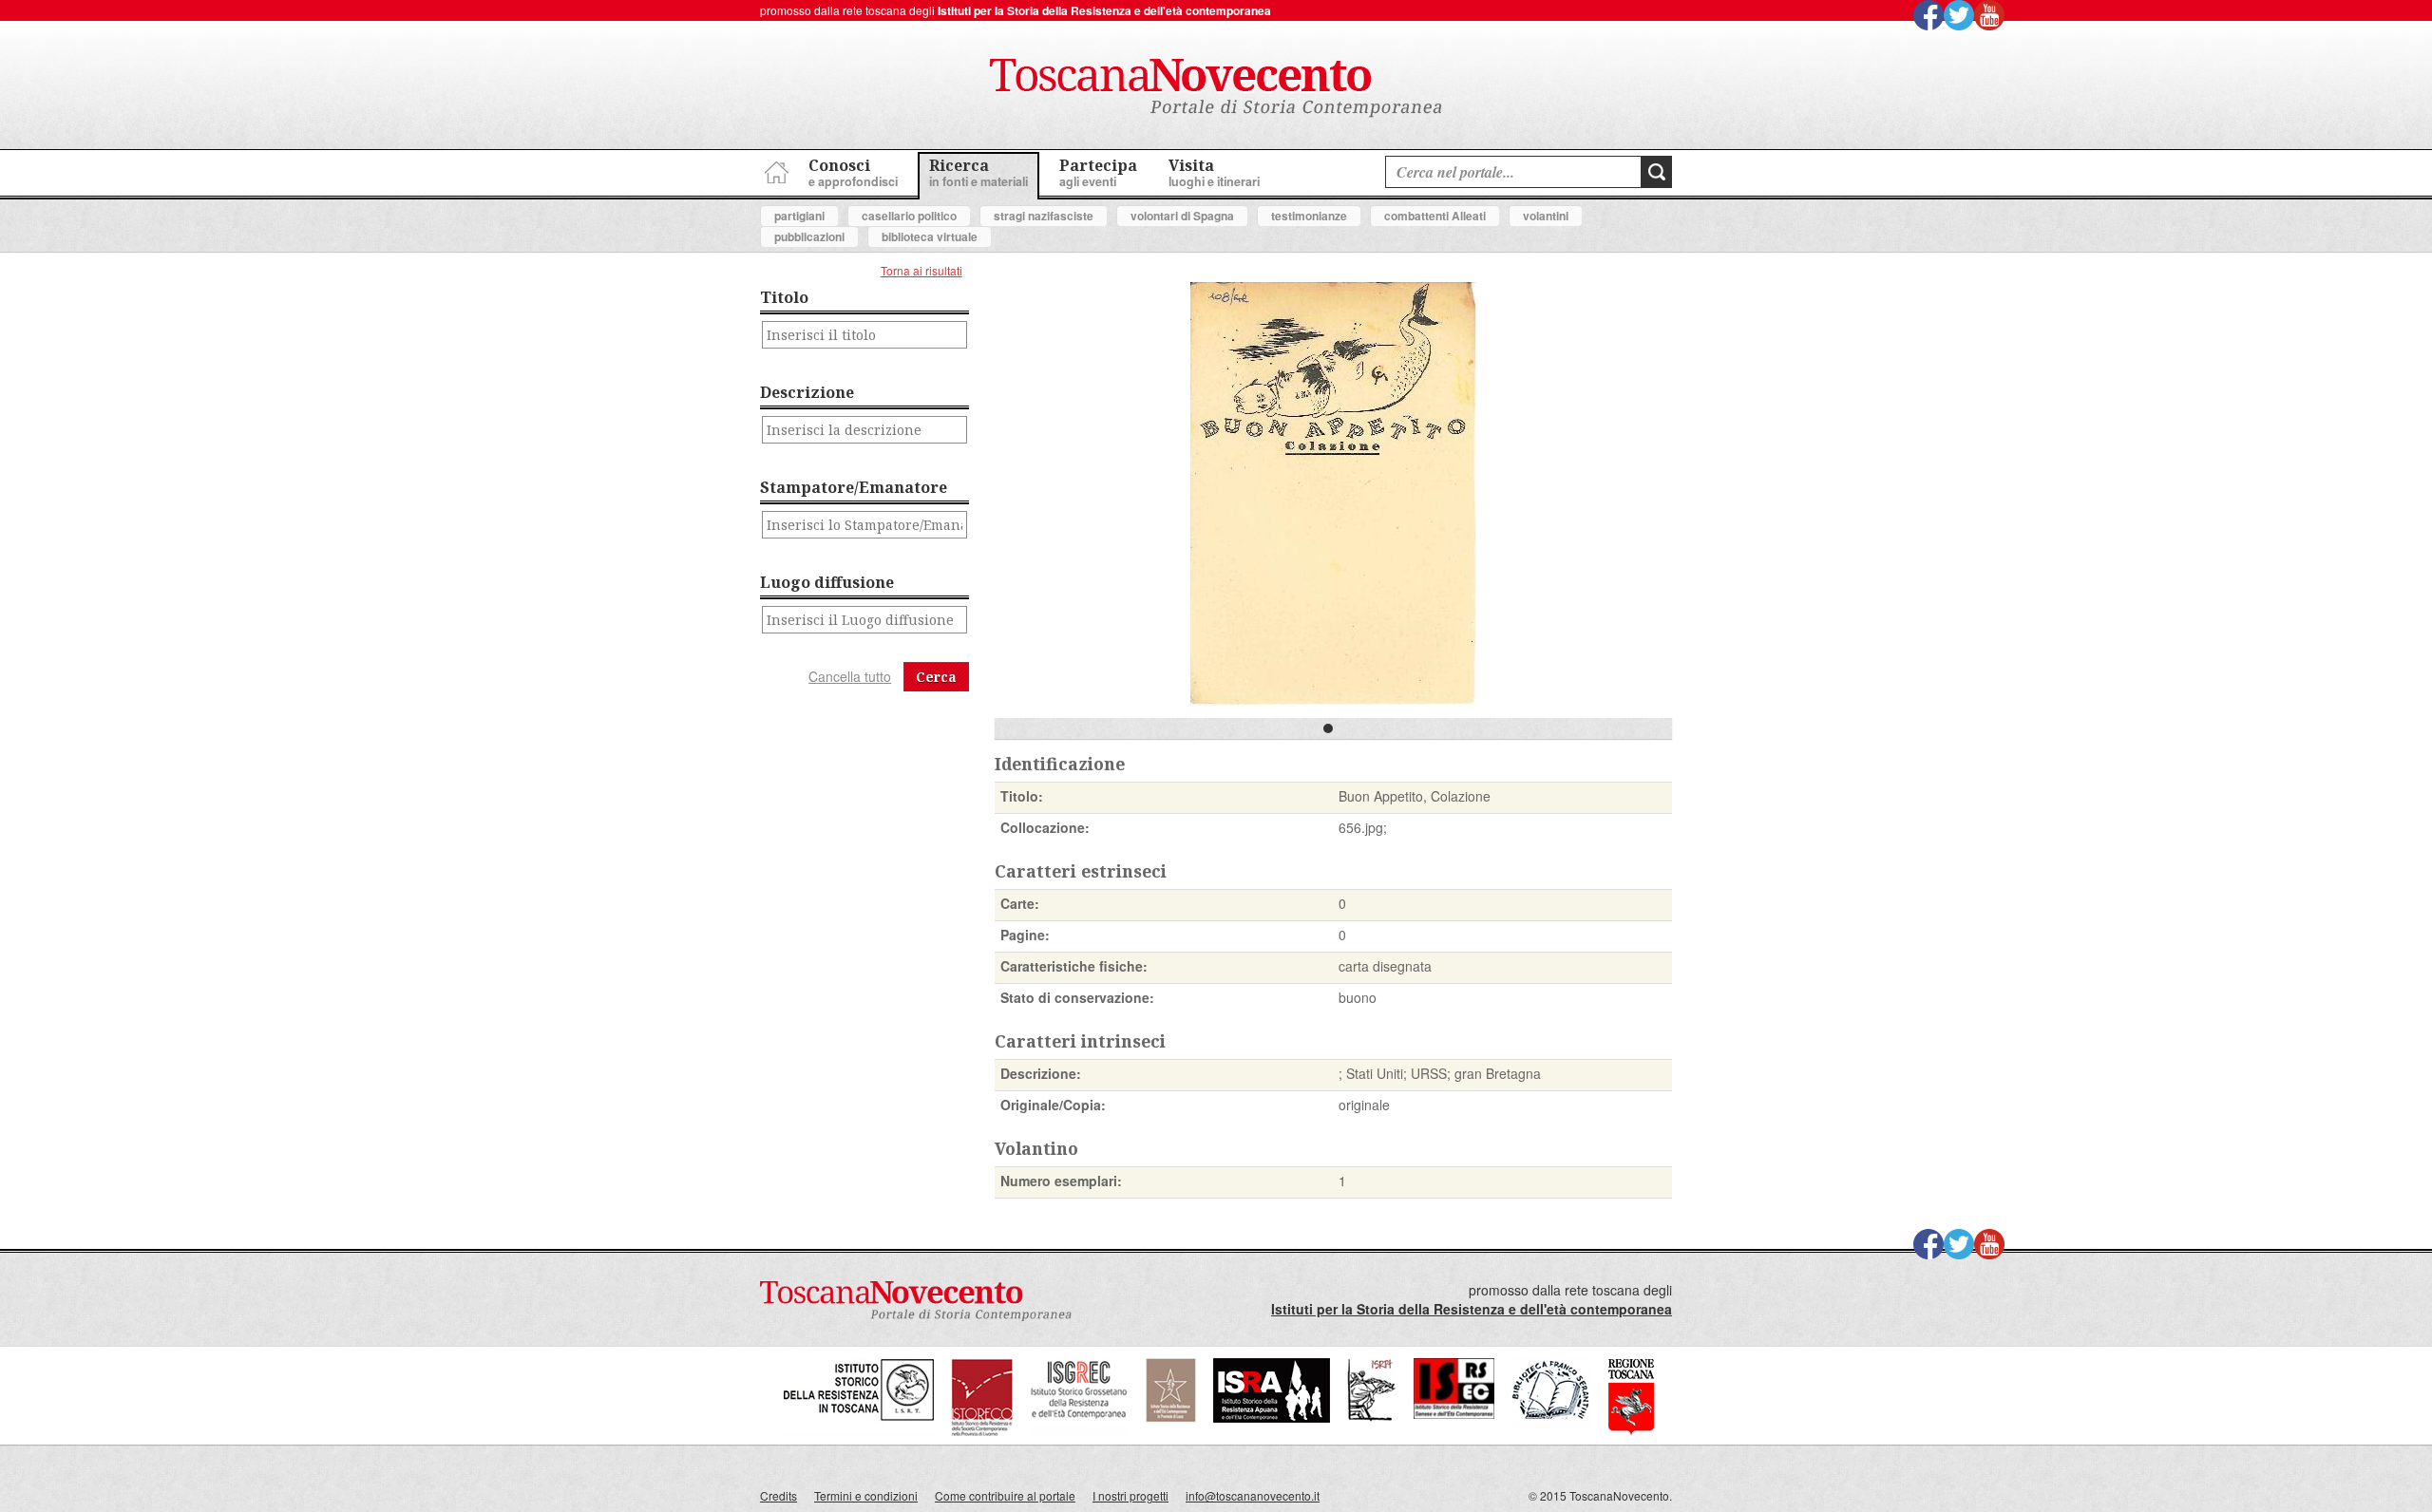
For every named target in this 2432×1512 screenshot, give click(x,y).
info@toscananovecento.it (1253, 1495)
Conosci (853, 172)
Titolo (784, 297)
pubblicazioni (809, 236)
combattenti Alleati (1435, 216)
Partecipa (1098, 172)
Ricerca (978, 172)
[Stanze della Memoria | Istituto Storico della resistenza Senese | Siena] (1454, 1414)
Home (774, 170)
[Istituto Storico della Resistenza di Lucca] (1170, 1417)
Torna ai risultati (921, 270)
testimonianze (1309, 216)
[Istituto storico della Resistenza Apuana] (1272, 1417)
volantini (1546, 216)
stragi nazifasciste (1044, 216)
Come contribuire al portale (1005, 1495)
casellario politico (909, 216)
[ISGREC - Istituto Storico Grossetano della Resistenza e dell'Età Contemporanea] (1079, 1432)
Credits (779, 1495)
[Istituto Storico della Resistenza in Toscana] (859, 1432)
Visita (1214, 172)
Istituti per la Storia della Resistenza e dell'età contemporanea (1104, 10)
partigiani (799, 216)
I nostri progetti (1130, 1495)
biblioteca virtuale (930, 236)
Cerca (936, 677)
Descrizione (807, 392)
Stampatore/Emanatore (854, 487)
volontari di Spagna (1182, 216)
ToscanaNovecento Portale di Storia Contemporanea (1216, 88)
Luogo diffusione (827, 582)
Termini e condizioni (866, 1495)
